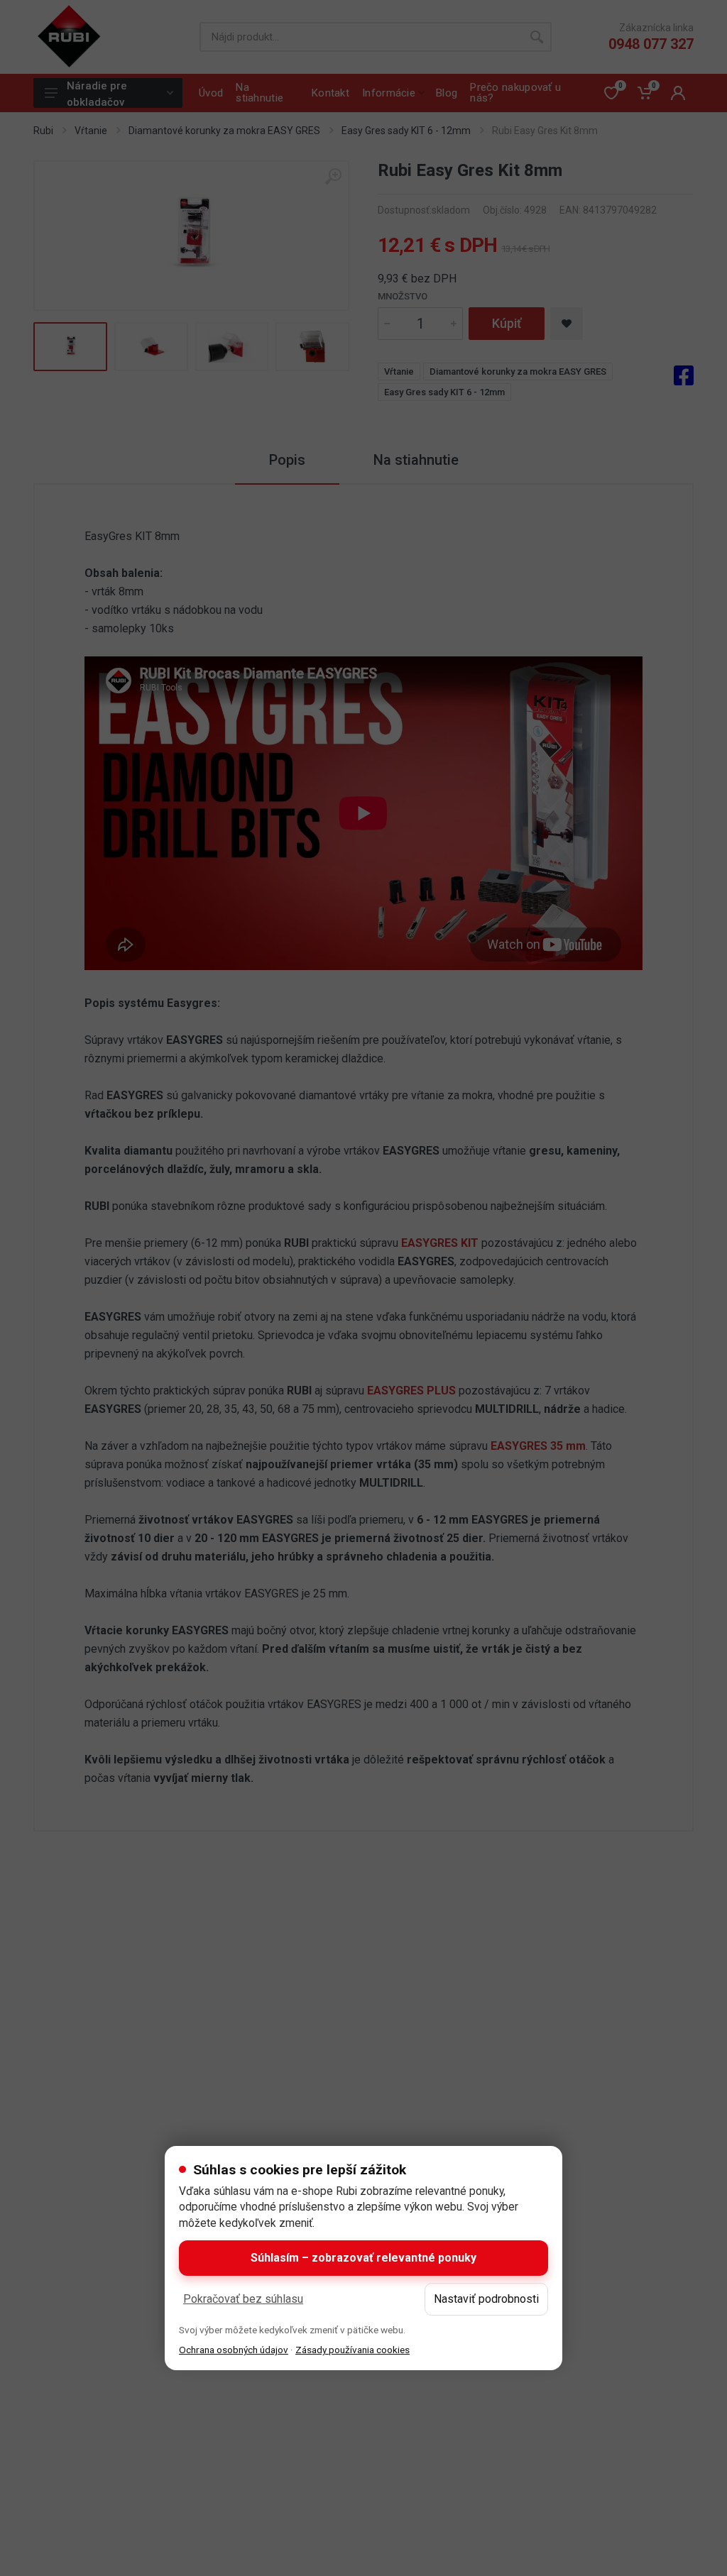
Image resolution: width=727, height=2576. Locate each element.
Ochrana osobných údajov (234, 2350)
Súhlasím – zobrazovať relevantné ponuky (363, 2258)
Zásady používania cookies (352, 2350)
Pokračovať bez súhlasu (243, 2299)
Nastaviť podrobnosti (486, 2299)
